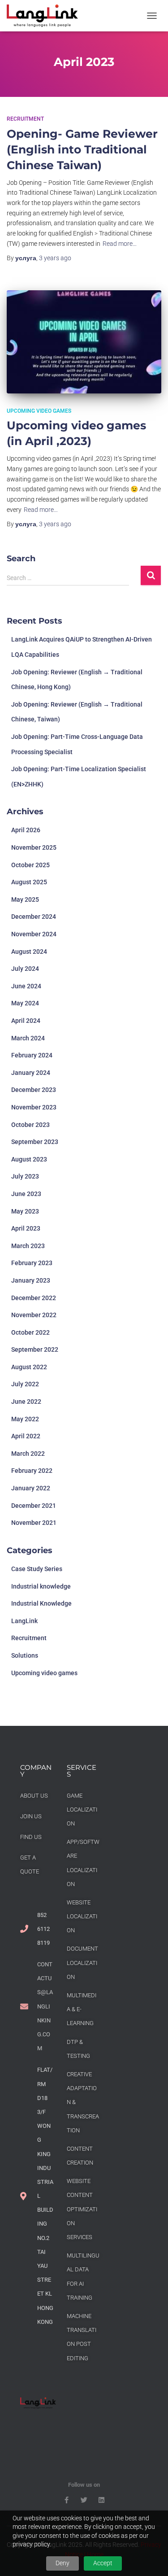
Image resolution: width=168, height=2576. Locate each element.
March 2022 (28, 1454)
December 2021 (34, 1506)
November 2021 (34, 1523)
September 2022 (35, 1349)
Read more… (120, 244)
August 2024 (29, 952)
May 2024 (25, 1003)
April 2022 (26, 1436)
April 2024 (26, 1021)
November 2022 (34, 1315)
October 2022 (30, 1332)
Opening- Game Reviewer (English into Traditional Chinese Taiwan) (82, 149)
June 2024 (26, 986)
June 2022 (26, 1402)
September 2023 (35, 1142)
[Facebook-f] (67, 2500)
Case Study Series (37, 1569)
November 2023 (34, 1107)
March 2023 (28, 1246)
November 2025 (34, 847)
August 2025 (29, 882)
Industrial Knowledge (41, 1603)
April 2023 (26, 1228)
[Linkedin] (101, 2500)
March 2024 (28, 1038)
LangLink (24, 1621)
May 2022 (25, 1419)
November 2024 (34, 934)
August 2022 (29, 1367)
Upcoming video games (39, 411)
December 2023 (34, 1090)
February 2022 (32, 1471)
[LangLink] (46, 16)
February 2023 (32, 1263)
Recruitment (25, 119)
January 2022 (31, 1488)
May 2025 (25, 899)
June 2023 (26, 1194)
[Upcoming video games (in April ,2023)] (84, 342)
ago (55, 258)
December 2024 (34, 917)
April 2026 (26, 830)
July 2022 (25, 1384)
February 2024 (32, 1055)
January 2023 (31, 1280)
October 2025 (30, 865)
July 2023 (25, 1176)
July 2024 (25, 969)
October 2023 (30, 1125)
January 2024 (31, 1073)
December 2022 (34, 1298)
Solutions (25, 1655)
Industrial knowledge (41, 1586)
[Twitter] (84, 2500)
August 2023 (29, 1159)
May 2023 (25, 1211)
